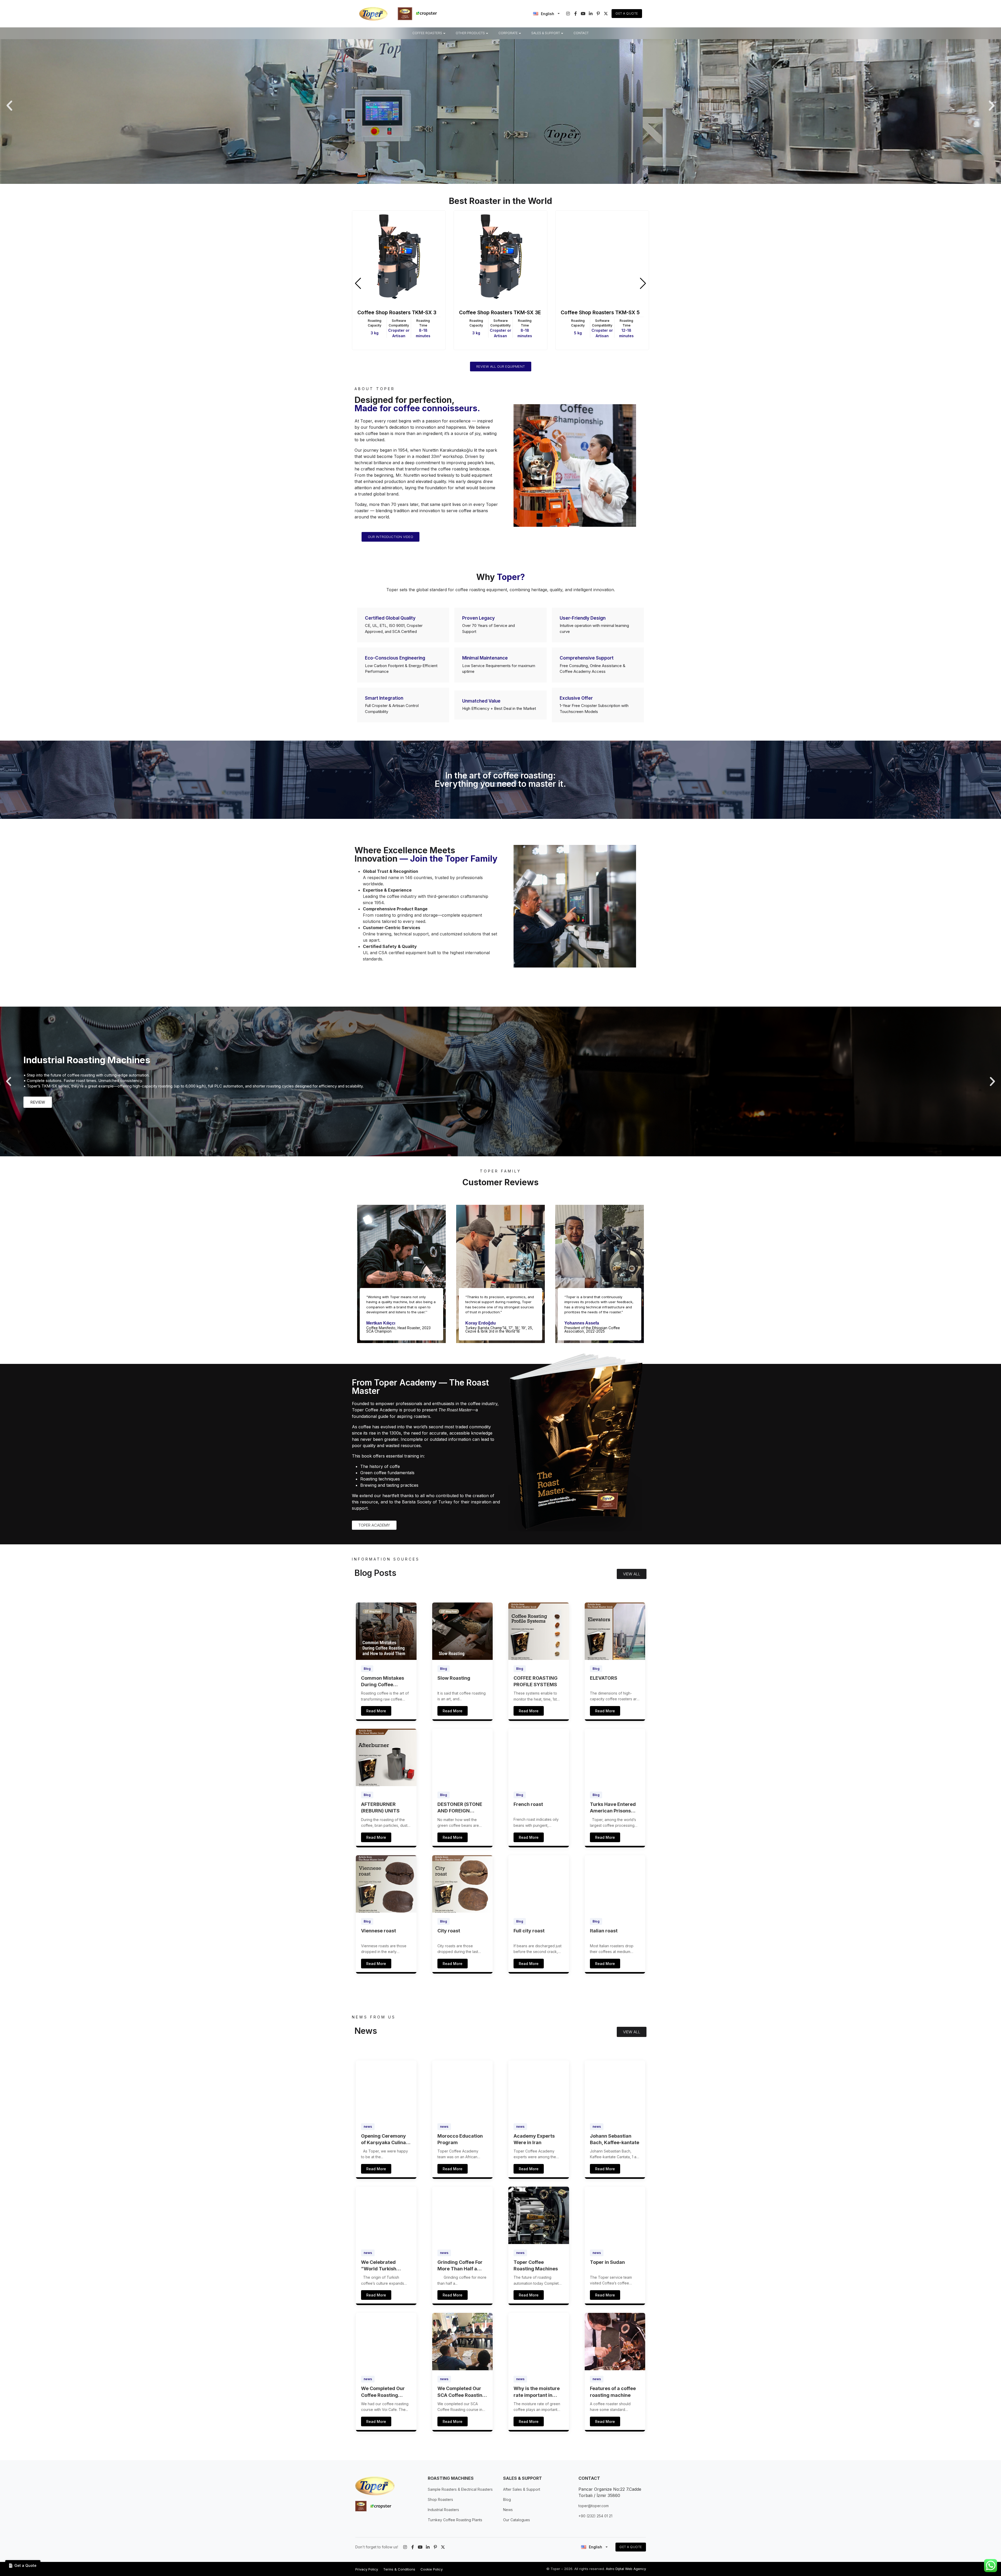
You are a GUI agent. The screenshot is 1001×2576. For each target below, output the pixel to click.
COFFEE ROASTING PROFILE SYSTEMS (536, 1681)
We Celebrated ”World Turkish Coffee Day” (379, 2266)
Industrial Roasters (443, 2510)
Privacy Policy (367, 2569)
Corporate (508, 33)
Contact (581, 33)
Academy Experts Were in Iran (534, 2139)
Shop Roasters (440, 2499)
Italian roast (604, 1931)
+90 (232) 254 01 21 (595, 2516)
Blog (367, 1669)
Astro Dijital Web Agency (626, 2569)
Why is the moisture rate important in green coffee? (537, 2392)
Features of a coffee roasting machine (613, 2392)
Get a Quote (627, 13)
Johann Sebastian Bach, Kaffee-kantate (615, 2139)
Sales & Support (546, 33)
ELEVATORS (604, 1678)
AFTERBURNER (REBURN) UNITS (380, 1807)
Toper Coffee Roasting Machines (536, 2265)
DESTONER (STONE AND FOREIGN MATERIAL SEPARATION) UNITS (461, 1808)
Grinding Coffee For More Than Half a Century (460, 2266)
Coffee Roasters (427, 33)
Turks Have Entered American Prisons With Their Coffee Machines (613, 1808)
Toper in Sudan (607, 2262)
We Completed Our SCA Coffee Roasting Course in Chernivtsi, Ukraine (462, 2392)
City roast (449, 1931)
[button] (9, 106)
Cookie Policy (432, 2569)
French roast (528, 1804)
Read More (376, 1711)
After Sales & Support (522, 2489)
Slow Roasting (454, 1678)
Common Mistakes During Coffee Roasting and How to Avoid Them (385, 1682)
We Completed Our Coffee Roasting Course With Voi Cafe (386, 2392)
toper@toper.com (594, 2506)
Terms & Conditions (399, 2569)
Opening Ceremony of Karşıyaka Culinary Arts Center (386, 2139)
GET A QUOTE (631, 2547)
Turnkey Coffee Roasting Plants (455, 2520)
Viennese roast (379, 1931)
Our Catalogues (517, 2520)
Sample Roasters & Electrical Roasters (460, 2489)
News (508, 2510)
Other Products (470, 33)
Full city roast (529, 1931)
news (368, 2127)
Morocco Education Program (460, 2139)
